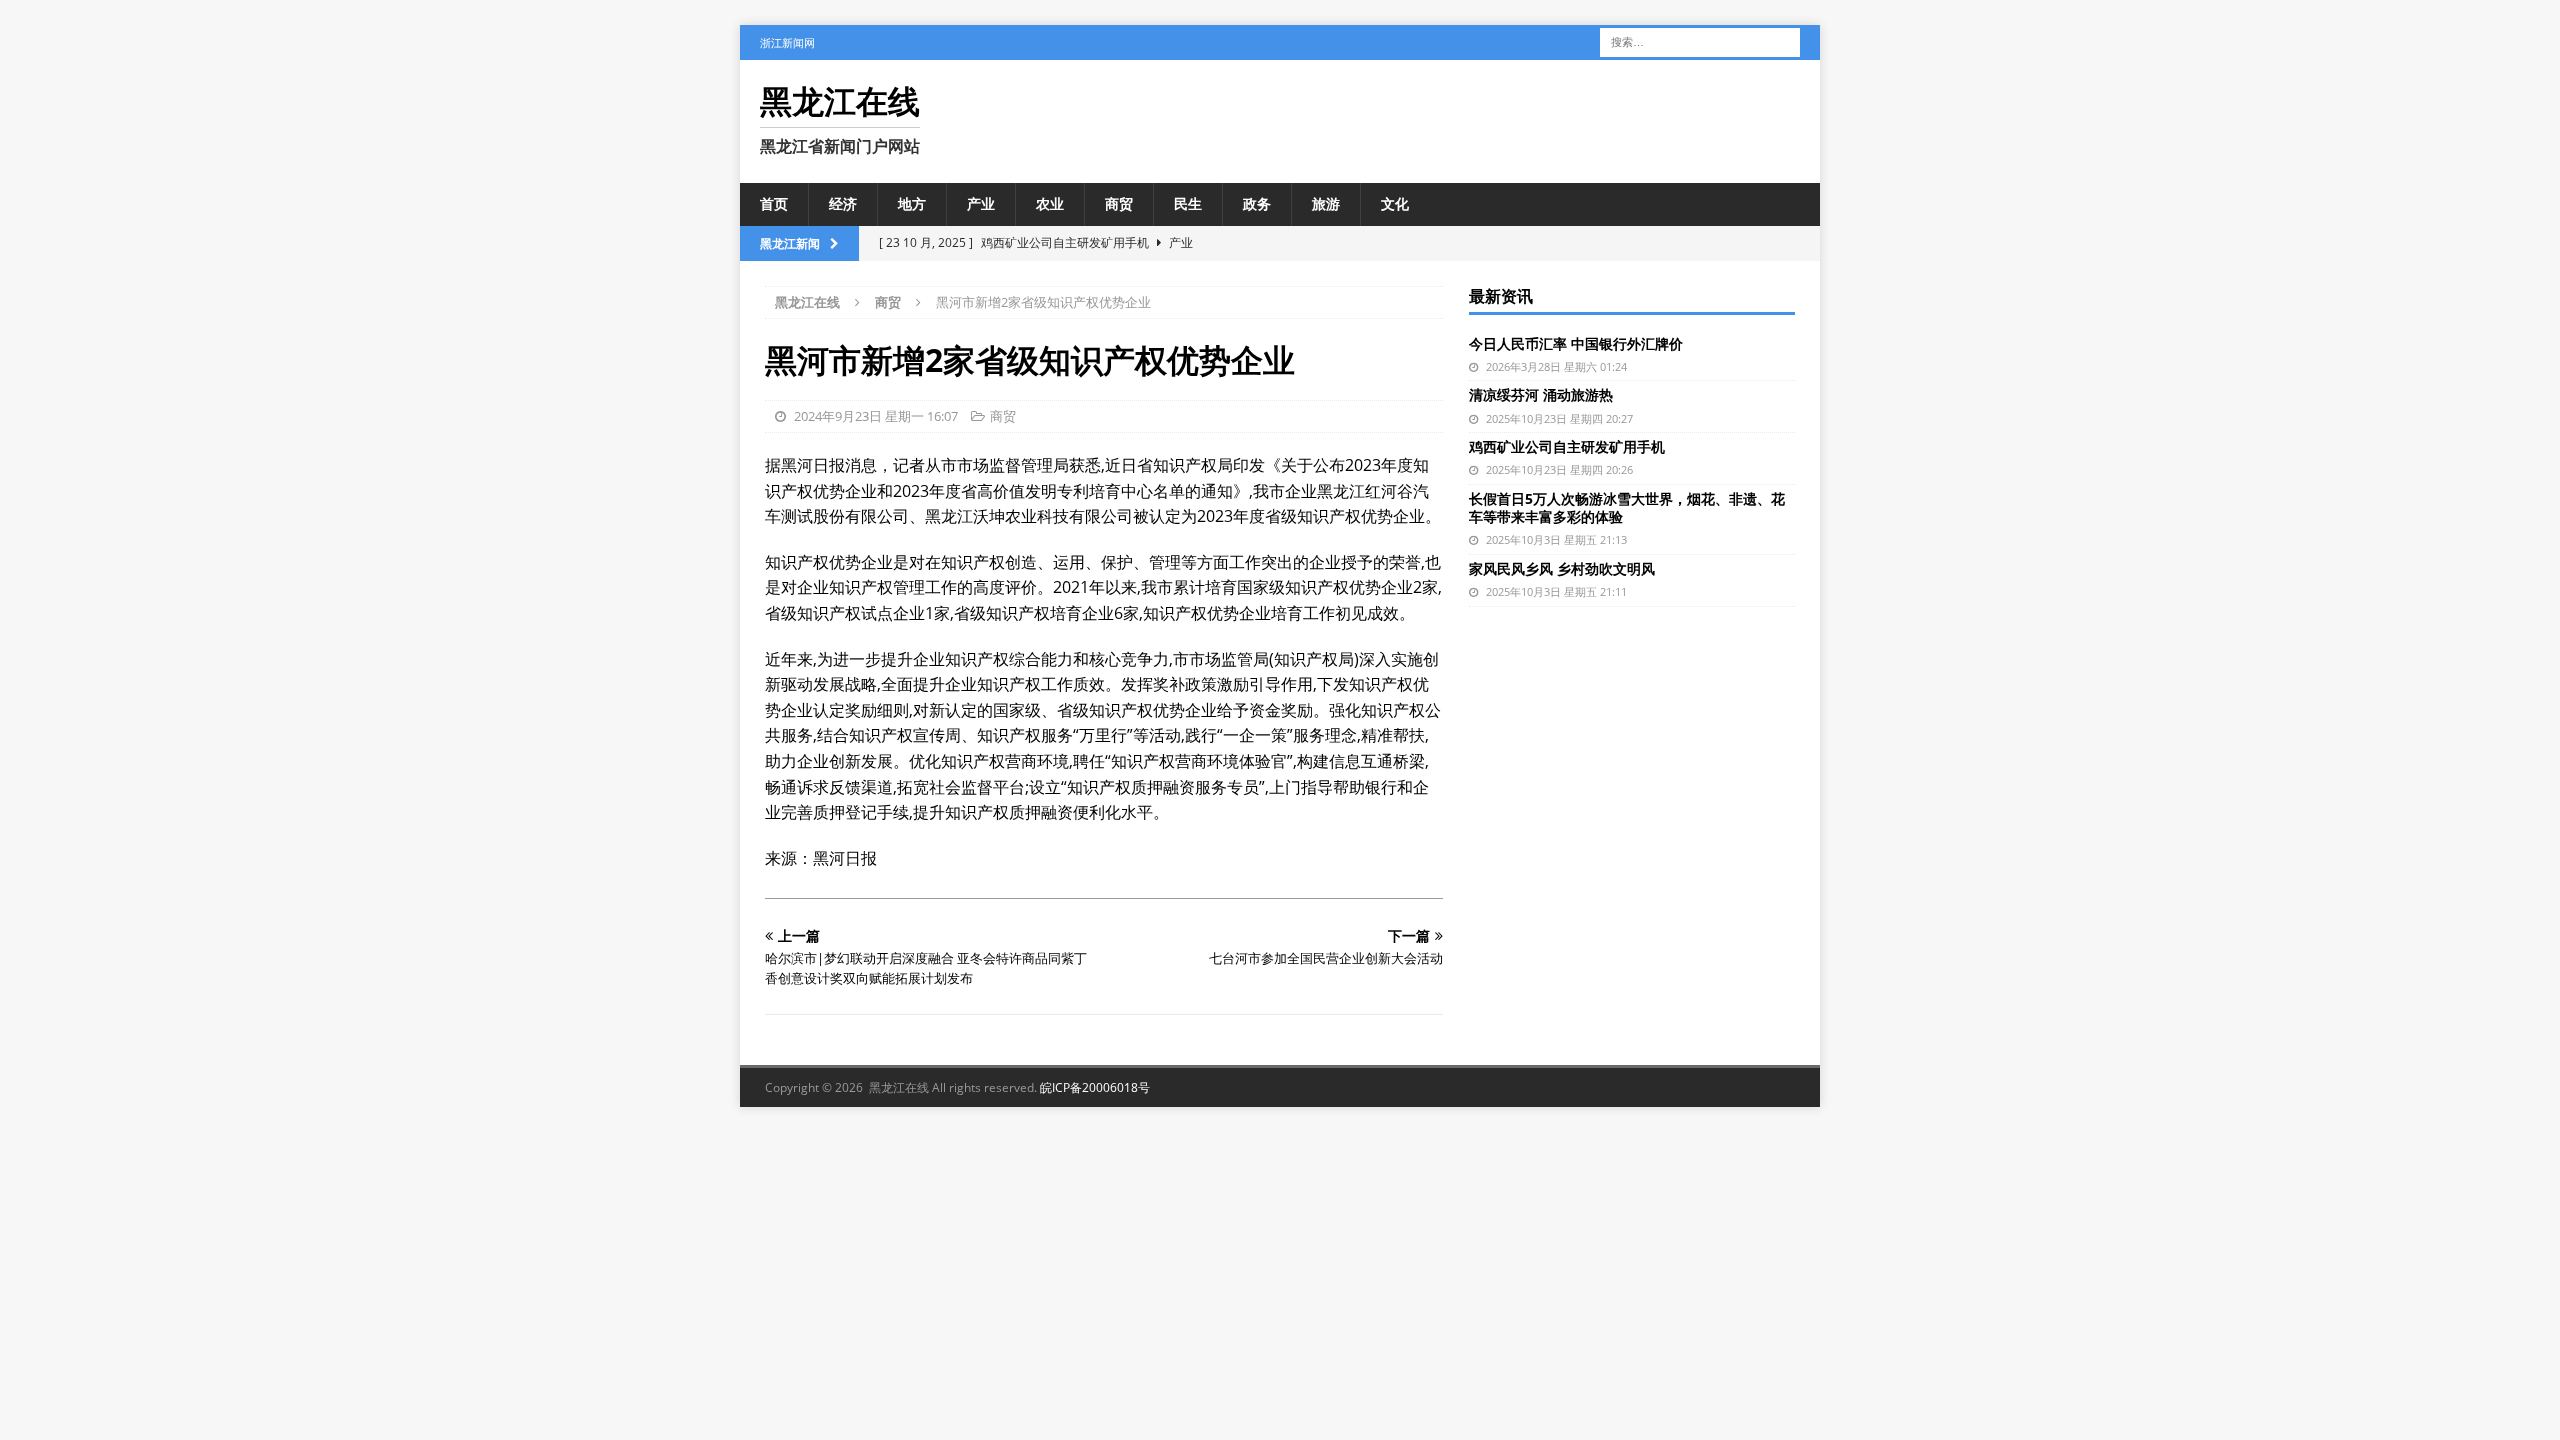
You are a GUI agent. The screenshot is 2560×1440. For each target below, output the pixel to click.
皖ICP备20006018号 (1095, 1087)
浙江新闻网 (787, 42)
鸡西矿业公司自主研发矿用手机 (1567, 446)
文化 (1395, 203)
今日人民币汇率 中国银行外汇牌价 (1576, 343)
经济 (843, 203)
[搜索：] (1700, 40)
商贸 (1119, 203)
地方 (912, 203)
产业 (981, 203)
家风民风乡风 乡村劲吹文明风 (1562, 568)
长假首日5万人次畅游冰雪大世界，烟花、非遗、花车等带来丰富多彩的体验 (1627, 507)
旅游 (1326, 203)
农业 (1050, 203)
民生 (1188, 203)
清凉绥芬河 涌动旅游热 (1541, 394)
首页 (774, 203)
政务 (1257, 203)
